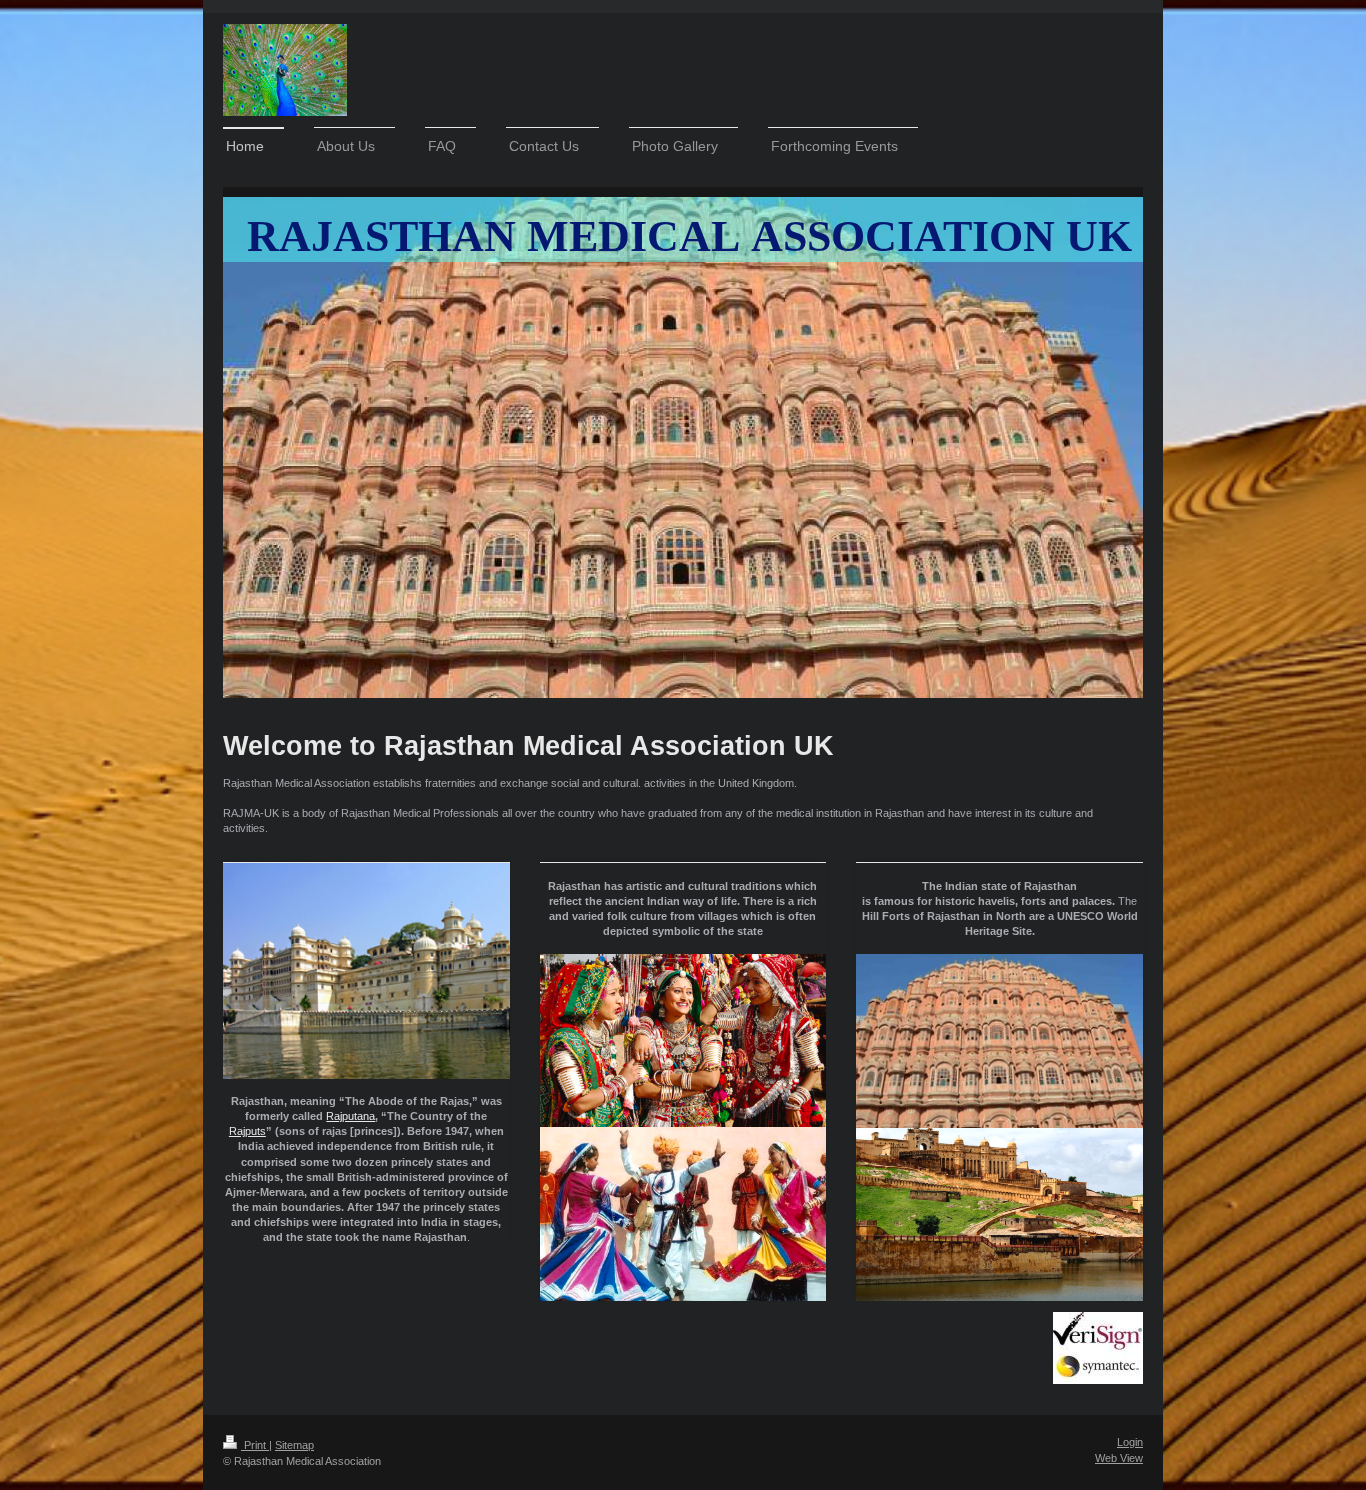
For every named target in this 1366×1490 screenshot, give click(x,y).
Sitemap (294, 1445)
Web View (1119, 1458)
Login (1130, 1442)
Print (255, 1445)
